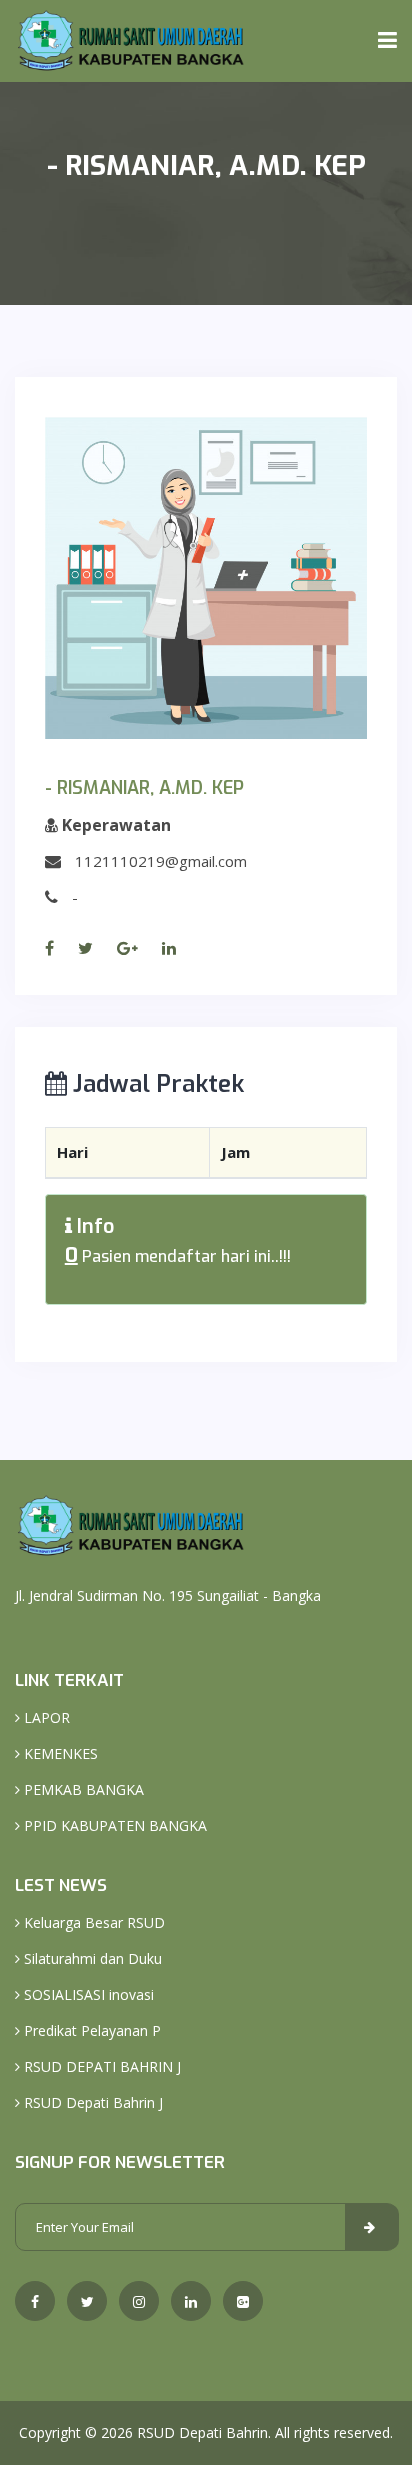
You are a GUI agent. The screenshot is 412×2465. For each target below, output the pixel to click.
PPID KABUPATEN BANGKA (113, 1825)
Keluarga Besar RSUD (92, 1922)
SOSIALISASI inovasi (87, 1994)
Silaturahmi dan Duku (91, 1958)
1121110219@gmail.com (161, 861)
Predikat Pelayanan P (90, 2030)
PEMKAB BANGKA (82, 1789)
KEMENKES (59, 1753)
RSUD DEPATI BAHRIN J (100, 2066)
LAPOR (45, 1717)
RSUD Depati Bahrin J (91, 2102)
